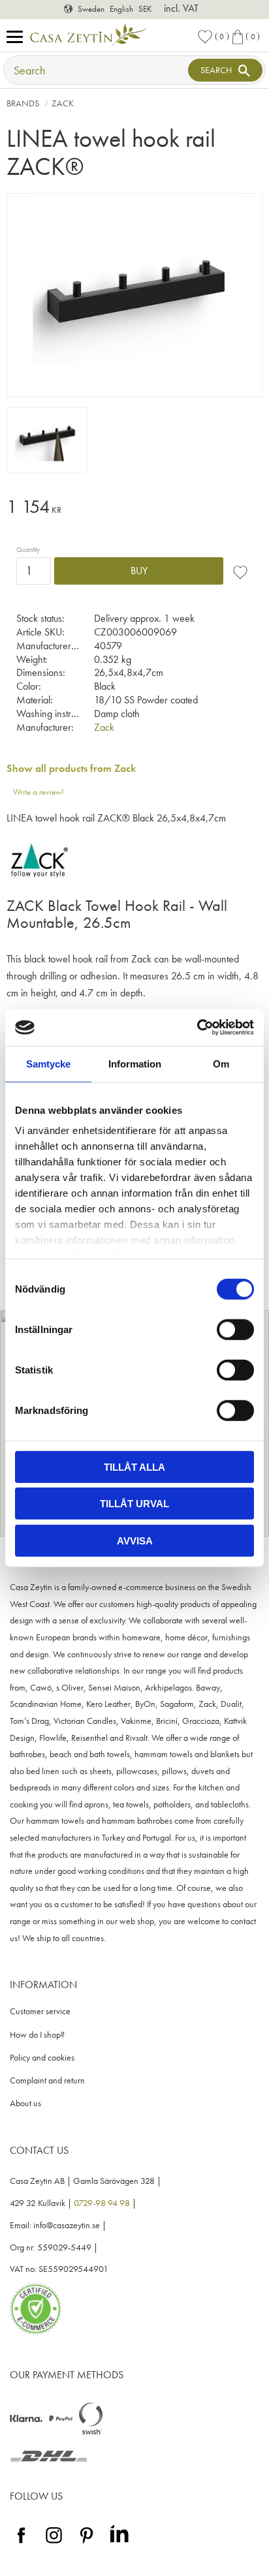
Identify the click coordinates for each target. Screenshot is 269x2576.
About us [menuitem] (25, 2103)
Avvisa (135, 1540)
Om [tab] (221, 1063)
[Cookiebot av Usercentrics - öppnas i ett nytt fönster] (197, 1028)
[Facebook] (21, 2544)
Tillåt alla (134, 1466)
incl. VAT (181, 8)
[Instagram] (54, 2544)
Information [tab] (135, 1063)
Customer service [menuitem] (40, 2011)
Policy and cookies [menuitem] (42, 2058)
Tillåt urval (134, 1504)
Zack (104, 727)
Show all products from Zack (71, 768)
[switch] (235, 1329)
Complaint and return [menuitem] (47, 2080)
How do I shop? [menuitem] (37, 2035)
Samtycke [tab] (48, 1063)
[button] (18, 38)
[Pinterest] (87, 2544)
